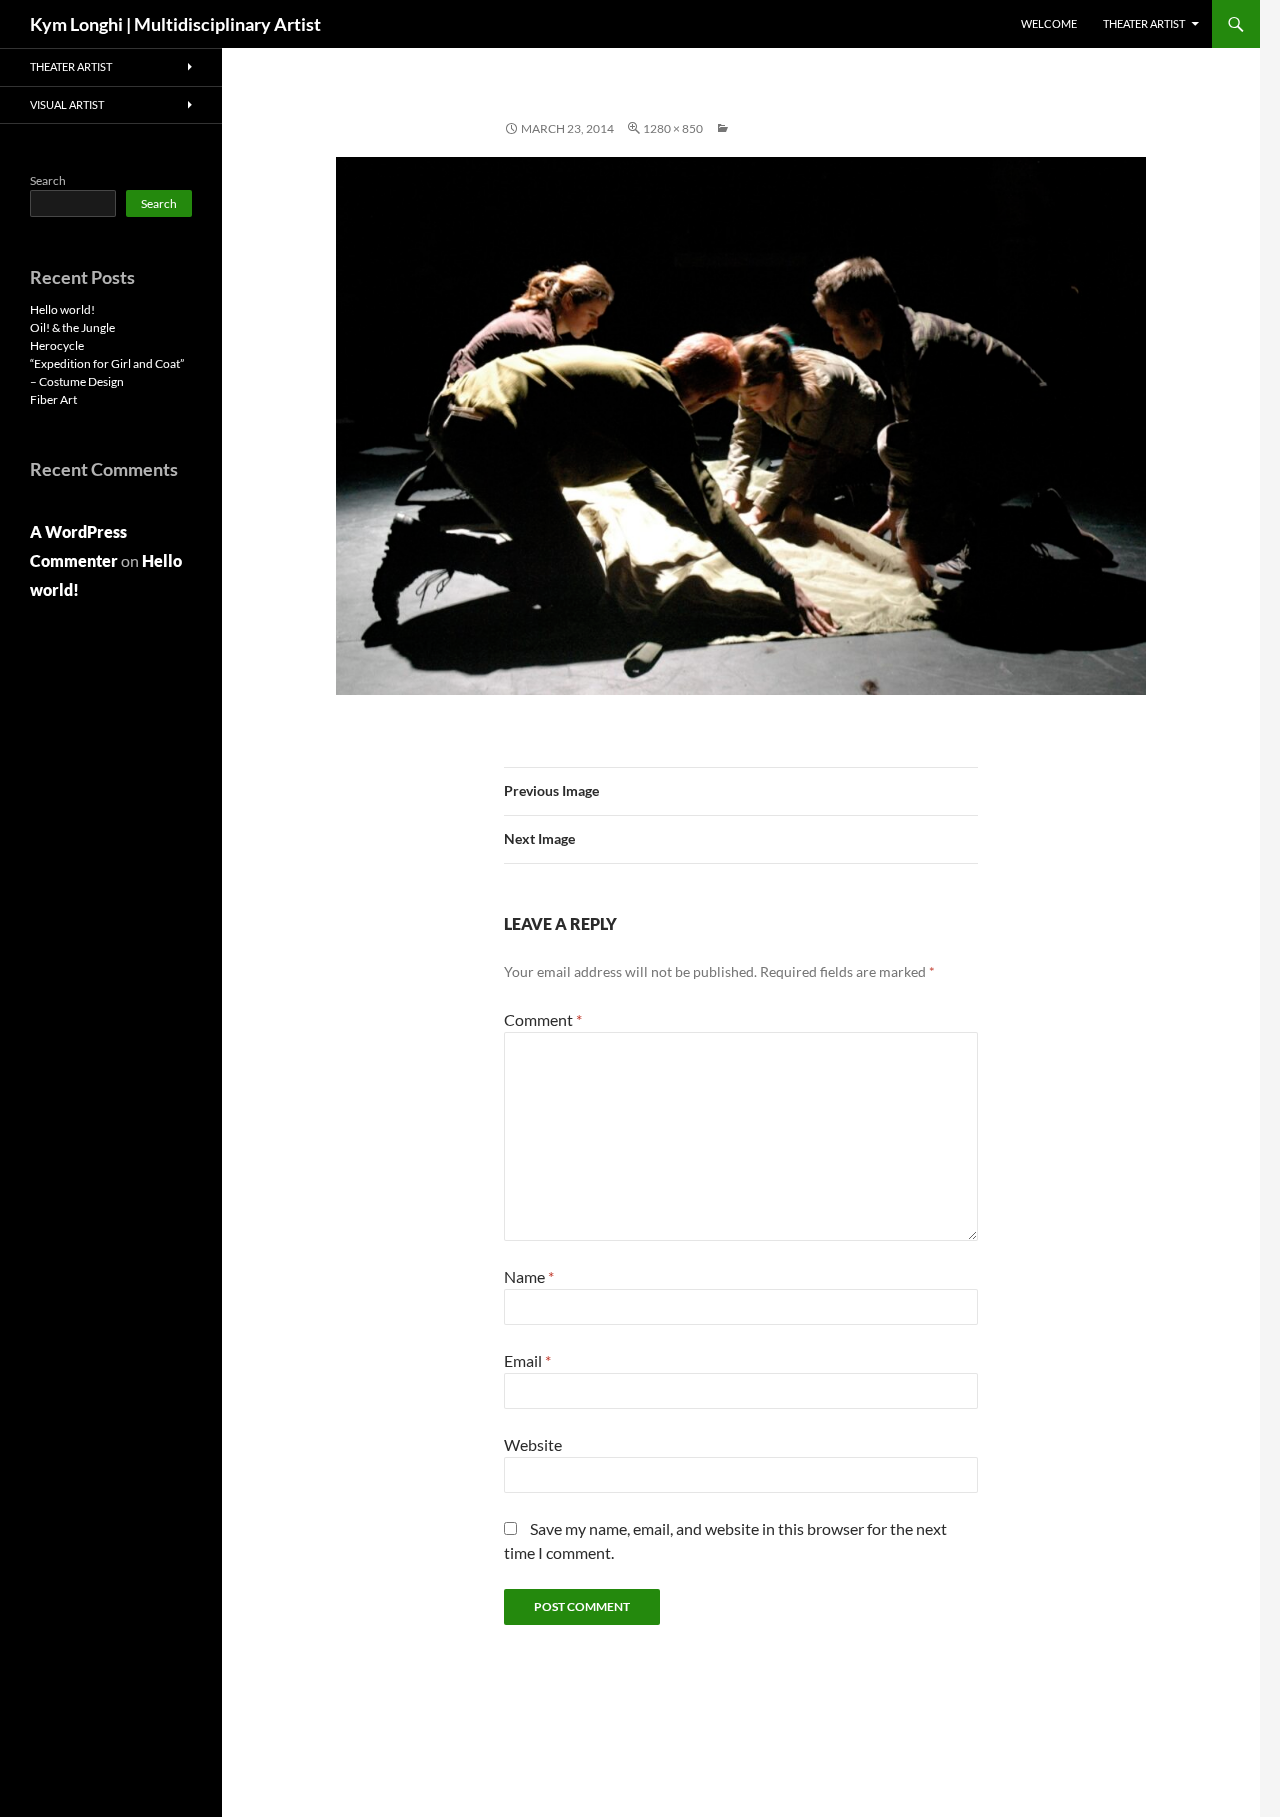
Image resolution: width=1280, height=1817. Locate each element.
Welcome (1049, 23)
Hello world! (62, 309)
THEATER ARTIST (1144, 23)
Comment (543, 1019)
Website (533, 1444)
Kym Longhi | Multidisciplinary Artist (175, 24)
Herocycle (57, 345)
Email (527, 1360)
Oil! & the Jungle (72, 327)
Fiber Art (53, 399)
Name (529, 1276)
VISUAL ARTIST (67, 104)
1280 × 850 (673, 128)
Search (48, 180)
